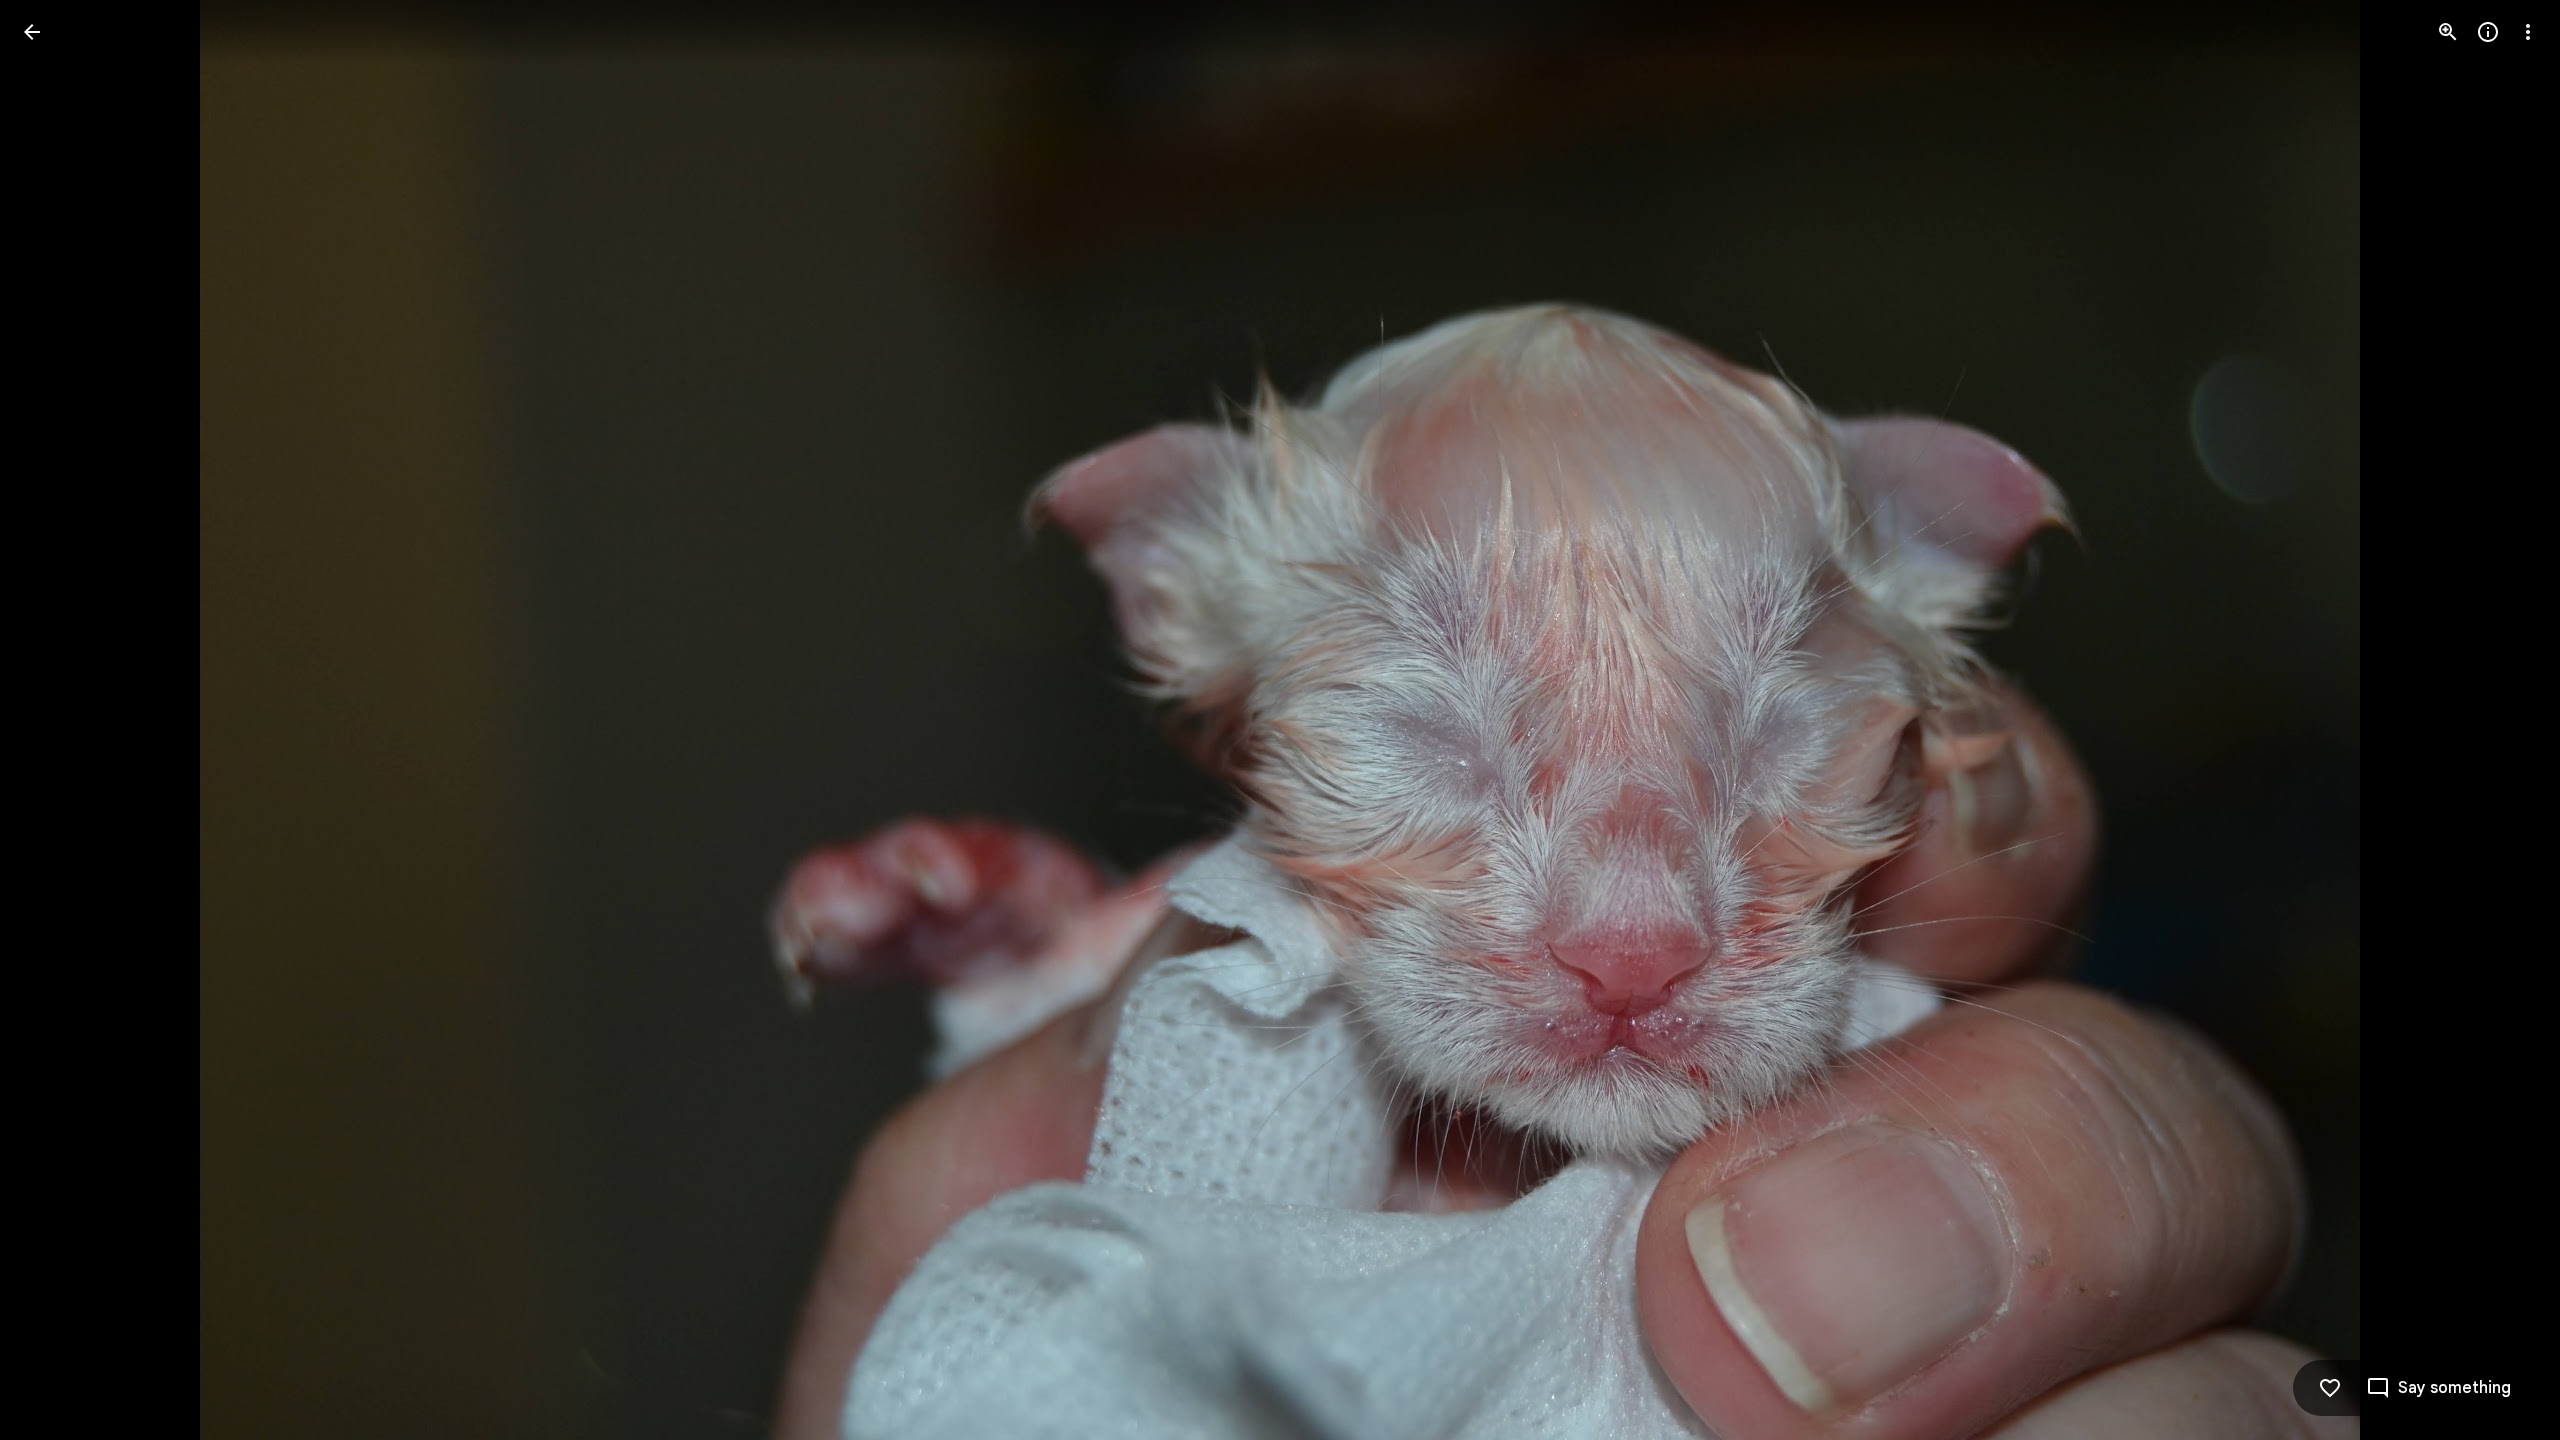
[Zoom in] (2448, 32)
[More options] (2528, 32)
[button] (56, 720)
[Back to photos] (32, 32)
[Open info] (2488, 32)
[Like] (2330, 1388)
